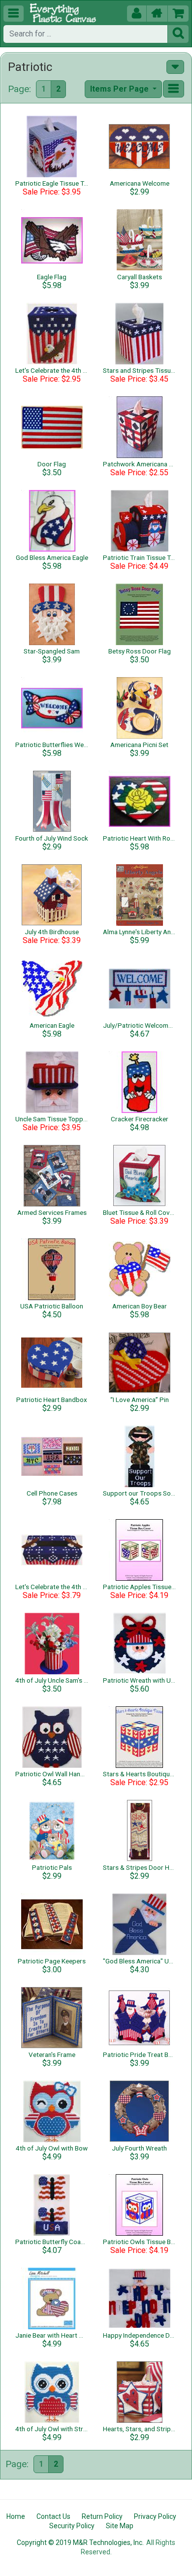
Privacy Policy (155, 2516)
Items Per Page (120, 89)
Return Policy (102, 2516)
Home (16, 2516)
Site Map (120, 2526)
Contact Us (53, 2516)
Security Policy (72, 2526)
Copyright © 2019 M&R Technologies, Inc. (80, 2543)
